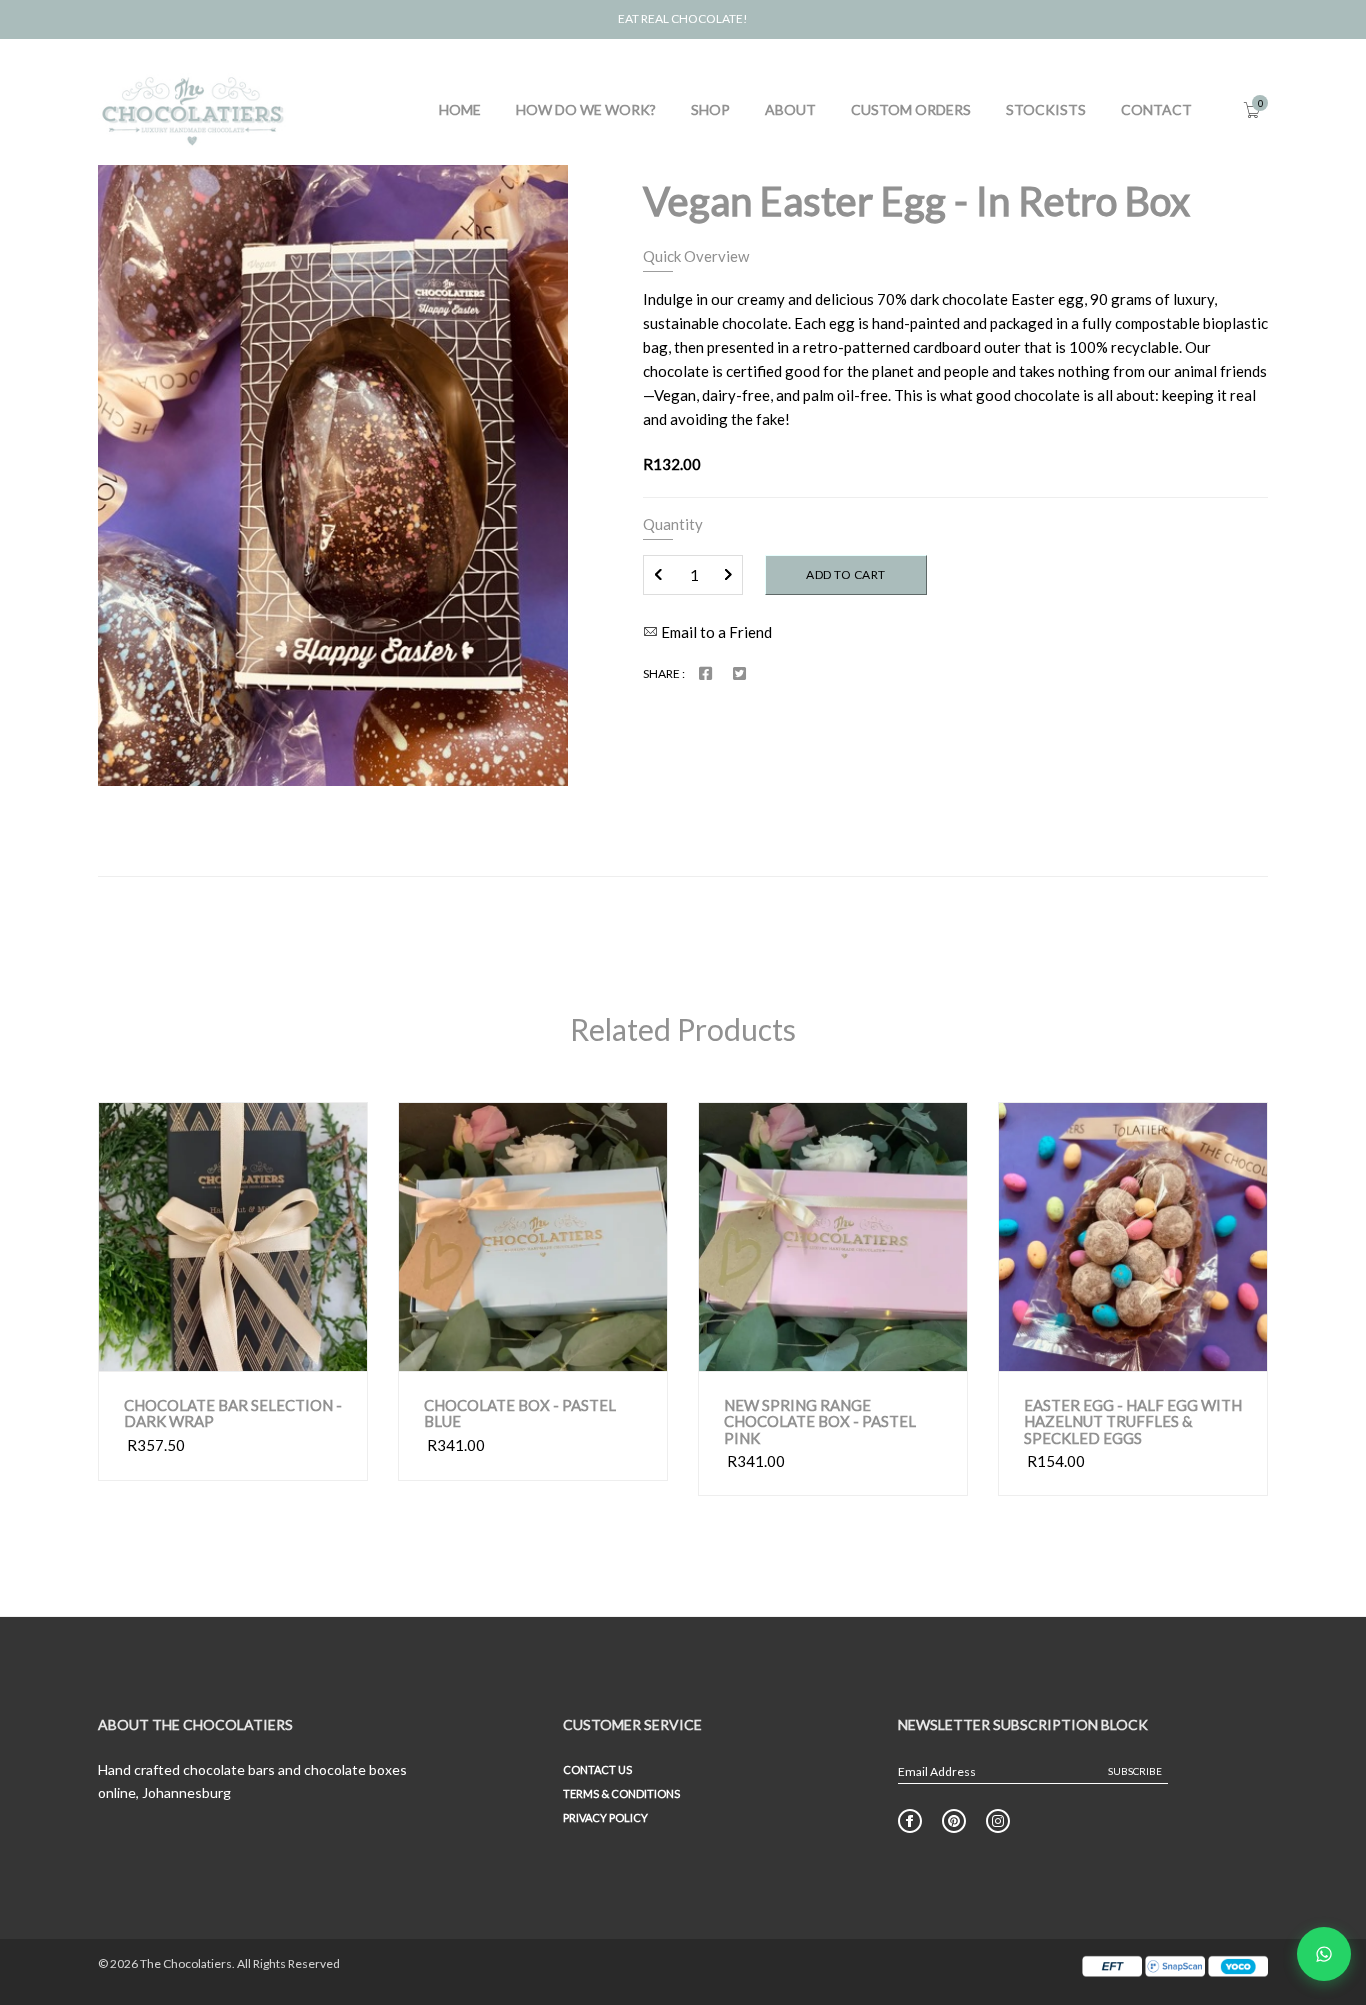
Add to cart (846, 574)
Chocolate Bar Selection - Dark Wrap (233, 1413)
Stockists (1046, 109)
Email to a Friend (715, 632)
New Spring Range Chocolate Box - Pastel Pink (820, 1422)
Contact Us (597, 1769)
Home (460, 109)
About (790, 109)
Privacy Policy (605, 1817)
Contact (1156, 109)
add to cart (605, 1352)
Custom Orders (911, 109)
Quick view (182, 1351)
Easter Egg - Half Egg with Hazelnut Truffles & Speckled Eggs (1133, 1422)
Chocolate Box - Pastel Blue (520, 1413)
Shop (710, 109)
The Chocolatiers (186, 1963)
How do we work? (586, 109)
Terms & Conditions (621, 1793)
